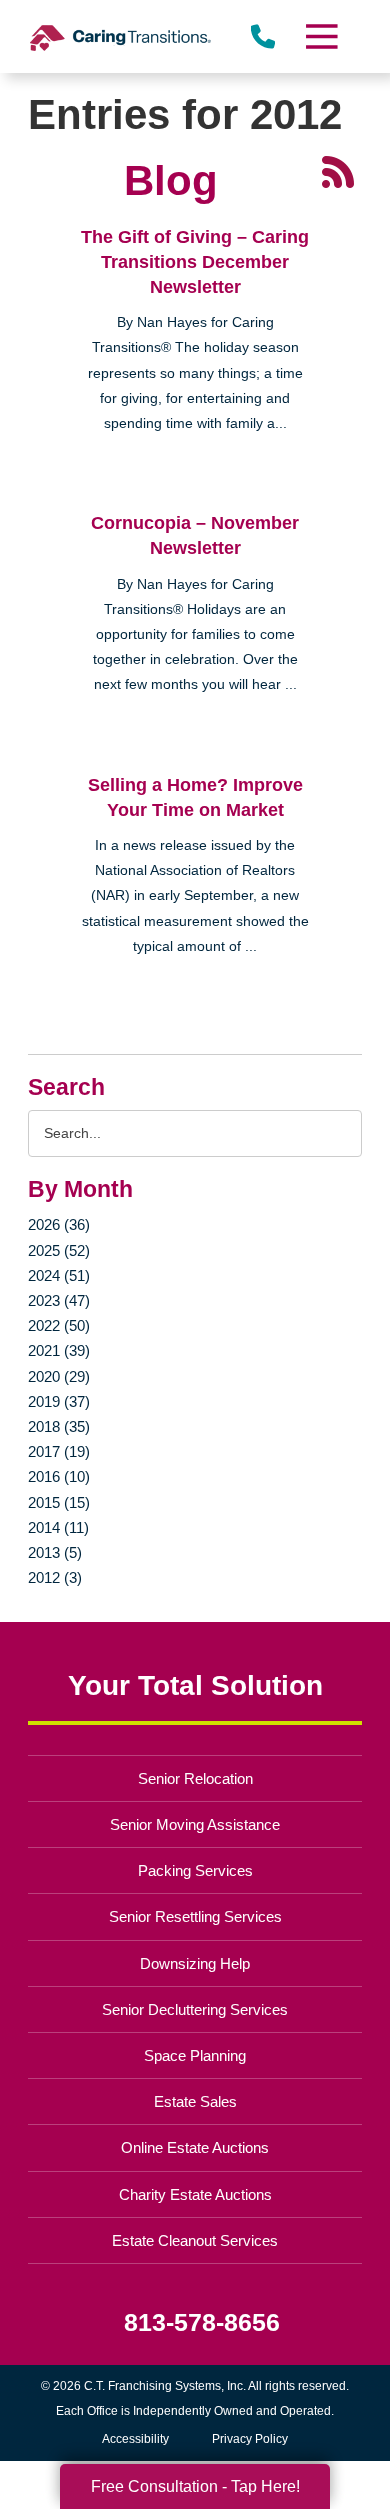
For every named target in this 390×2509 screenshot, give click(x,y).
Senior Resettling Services (195, 1916)
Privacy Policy (250, 2439)
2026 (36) (59, 1224)
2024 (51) (59, 1275)
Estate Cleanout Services (195, 2240)
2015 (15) (59, 1502)
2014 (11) (58, 1527)
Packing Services (195, 1870)
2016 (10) (59, 1476)
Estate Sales (195, 2101)
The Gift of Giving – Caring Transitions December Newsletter (195, 262)
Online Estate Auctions (195, 2147)
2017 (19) (59, 1451)
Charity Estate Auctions (195, 2194)
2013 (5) (55, 1552)
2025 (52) (59, 1250)
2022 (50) (59, 1325)
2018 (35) (59, 1426)
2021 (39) (59, 1350)
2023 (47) (59, 1300)
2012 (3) (55, 1577)
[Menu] (320, 36)
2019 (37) (59, 1401)
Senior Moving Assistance (195, 1824)
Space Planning (195, 2055)
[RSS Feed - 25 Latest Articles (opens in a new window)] (338, 171)
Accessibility (135, 2439)
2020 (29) (59, 1376)
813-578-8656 (202, 2322)
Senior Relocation (195, 1778)
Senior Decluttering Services (195, 2009)
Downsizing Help (195, 1963)
